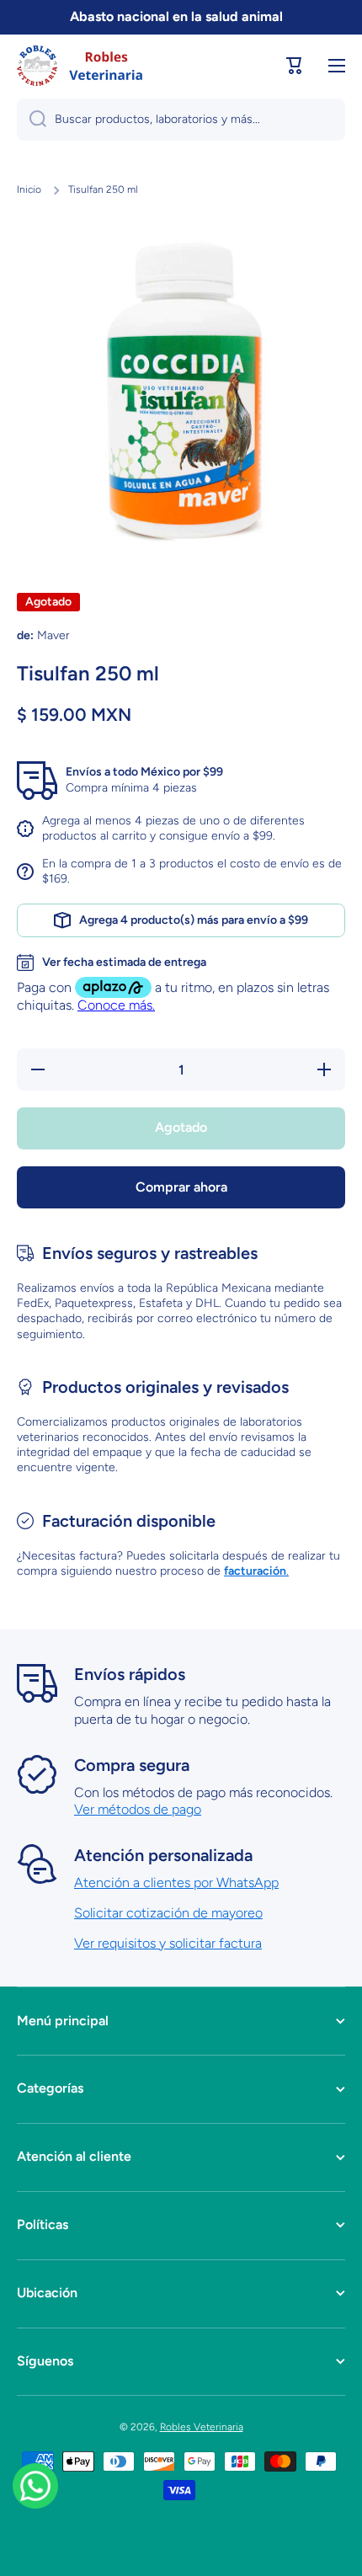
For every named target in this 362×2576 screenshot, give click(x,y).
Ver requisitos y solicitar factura (168, 1943)
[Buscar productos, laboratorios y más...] (32, 120)
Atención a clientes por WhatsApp (176, 1883)
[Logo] (80, 66)
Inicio (29, 189)
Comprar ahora (181, 1187)
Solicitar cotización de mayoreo (168, 1913)
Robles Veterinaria (202, 2427)
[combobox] (181, 120)
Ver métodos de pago (138, 1809)
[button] (295, 66)
